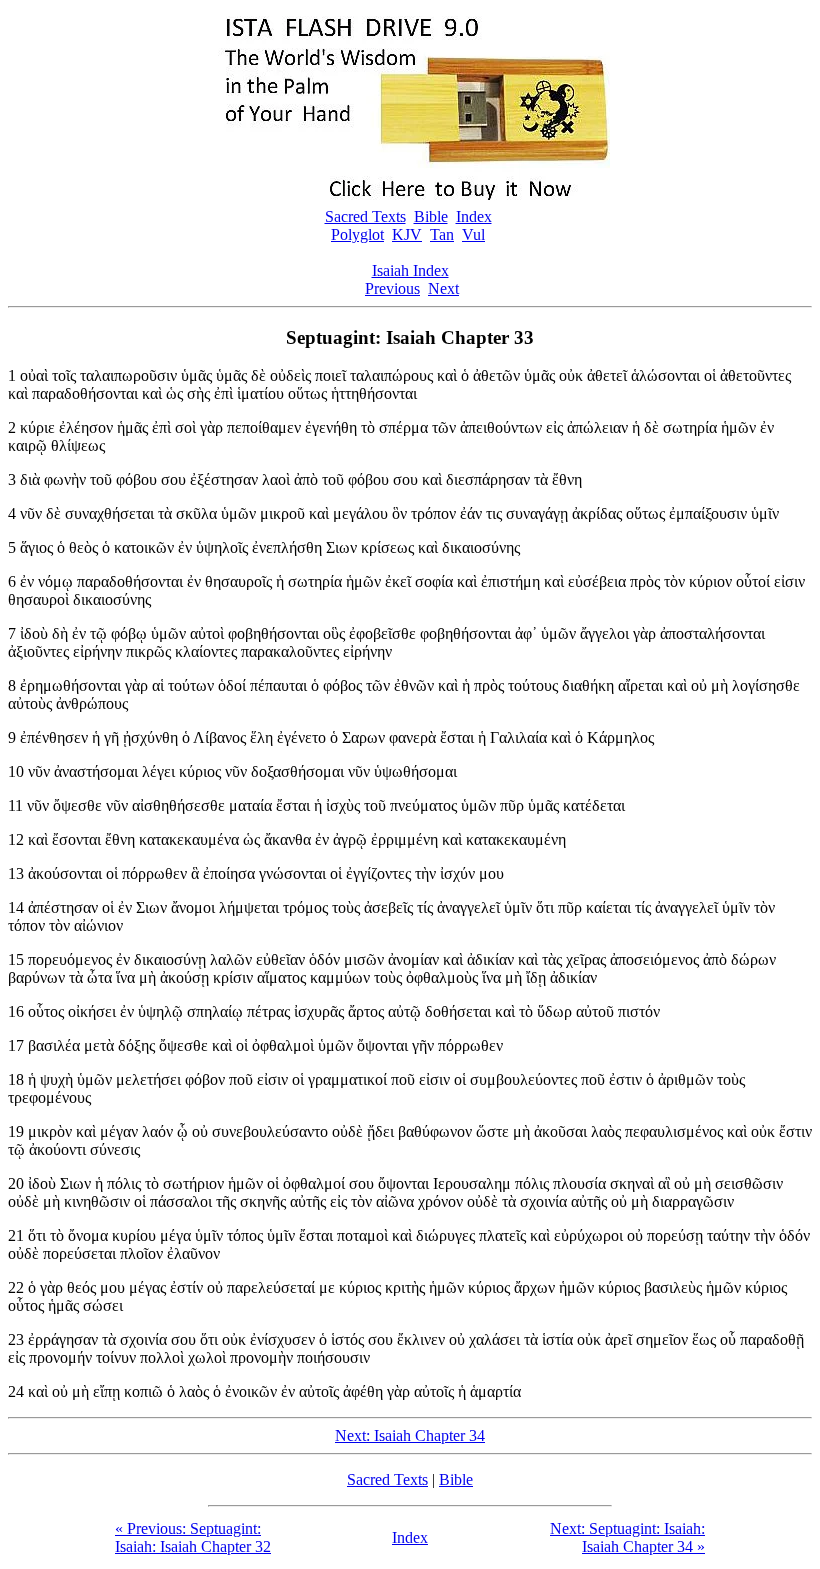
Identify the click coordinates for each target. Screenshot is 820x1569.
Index (474, 216)
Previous (392, 288)
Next (443, 288)
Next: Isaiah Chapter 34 (410, 1435)
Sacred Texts (365, 216)
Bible (431, 216)
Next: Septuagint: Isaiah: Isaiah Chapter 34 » (627, 1537)
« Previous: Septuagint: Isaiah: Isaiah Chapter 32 (193, 1537)
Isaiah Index (410, 270)
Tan (442, 234)
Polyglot (357, 234)
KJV (407, 234)
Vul (473, 234)
